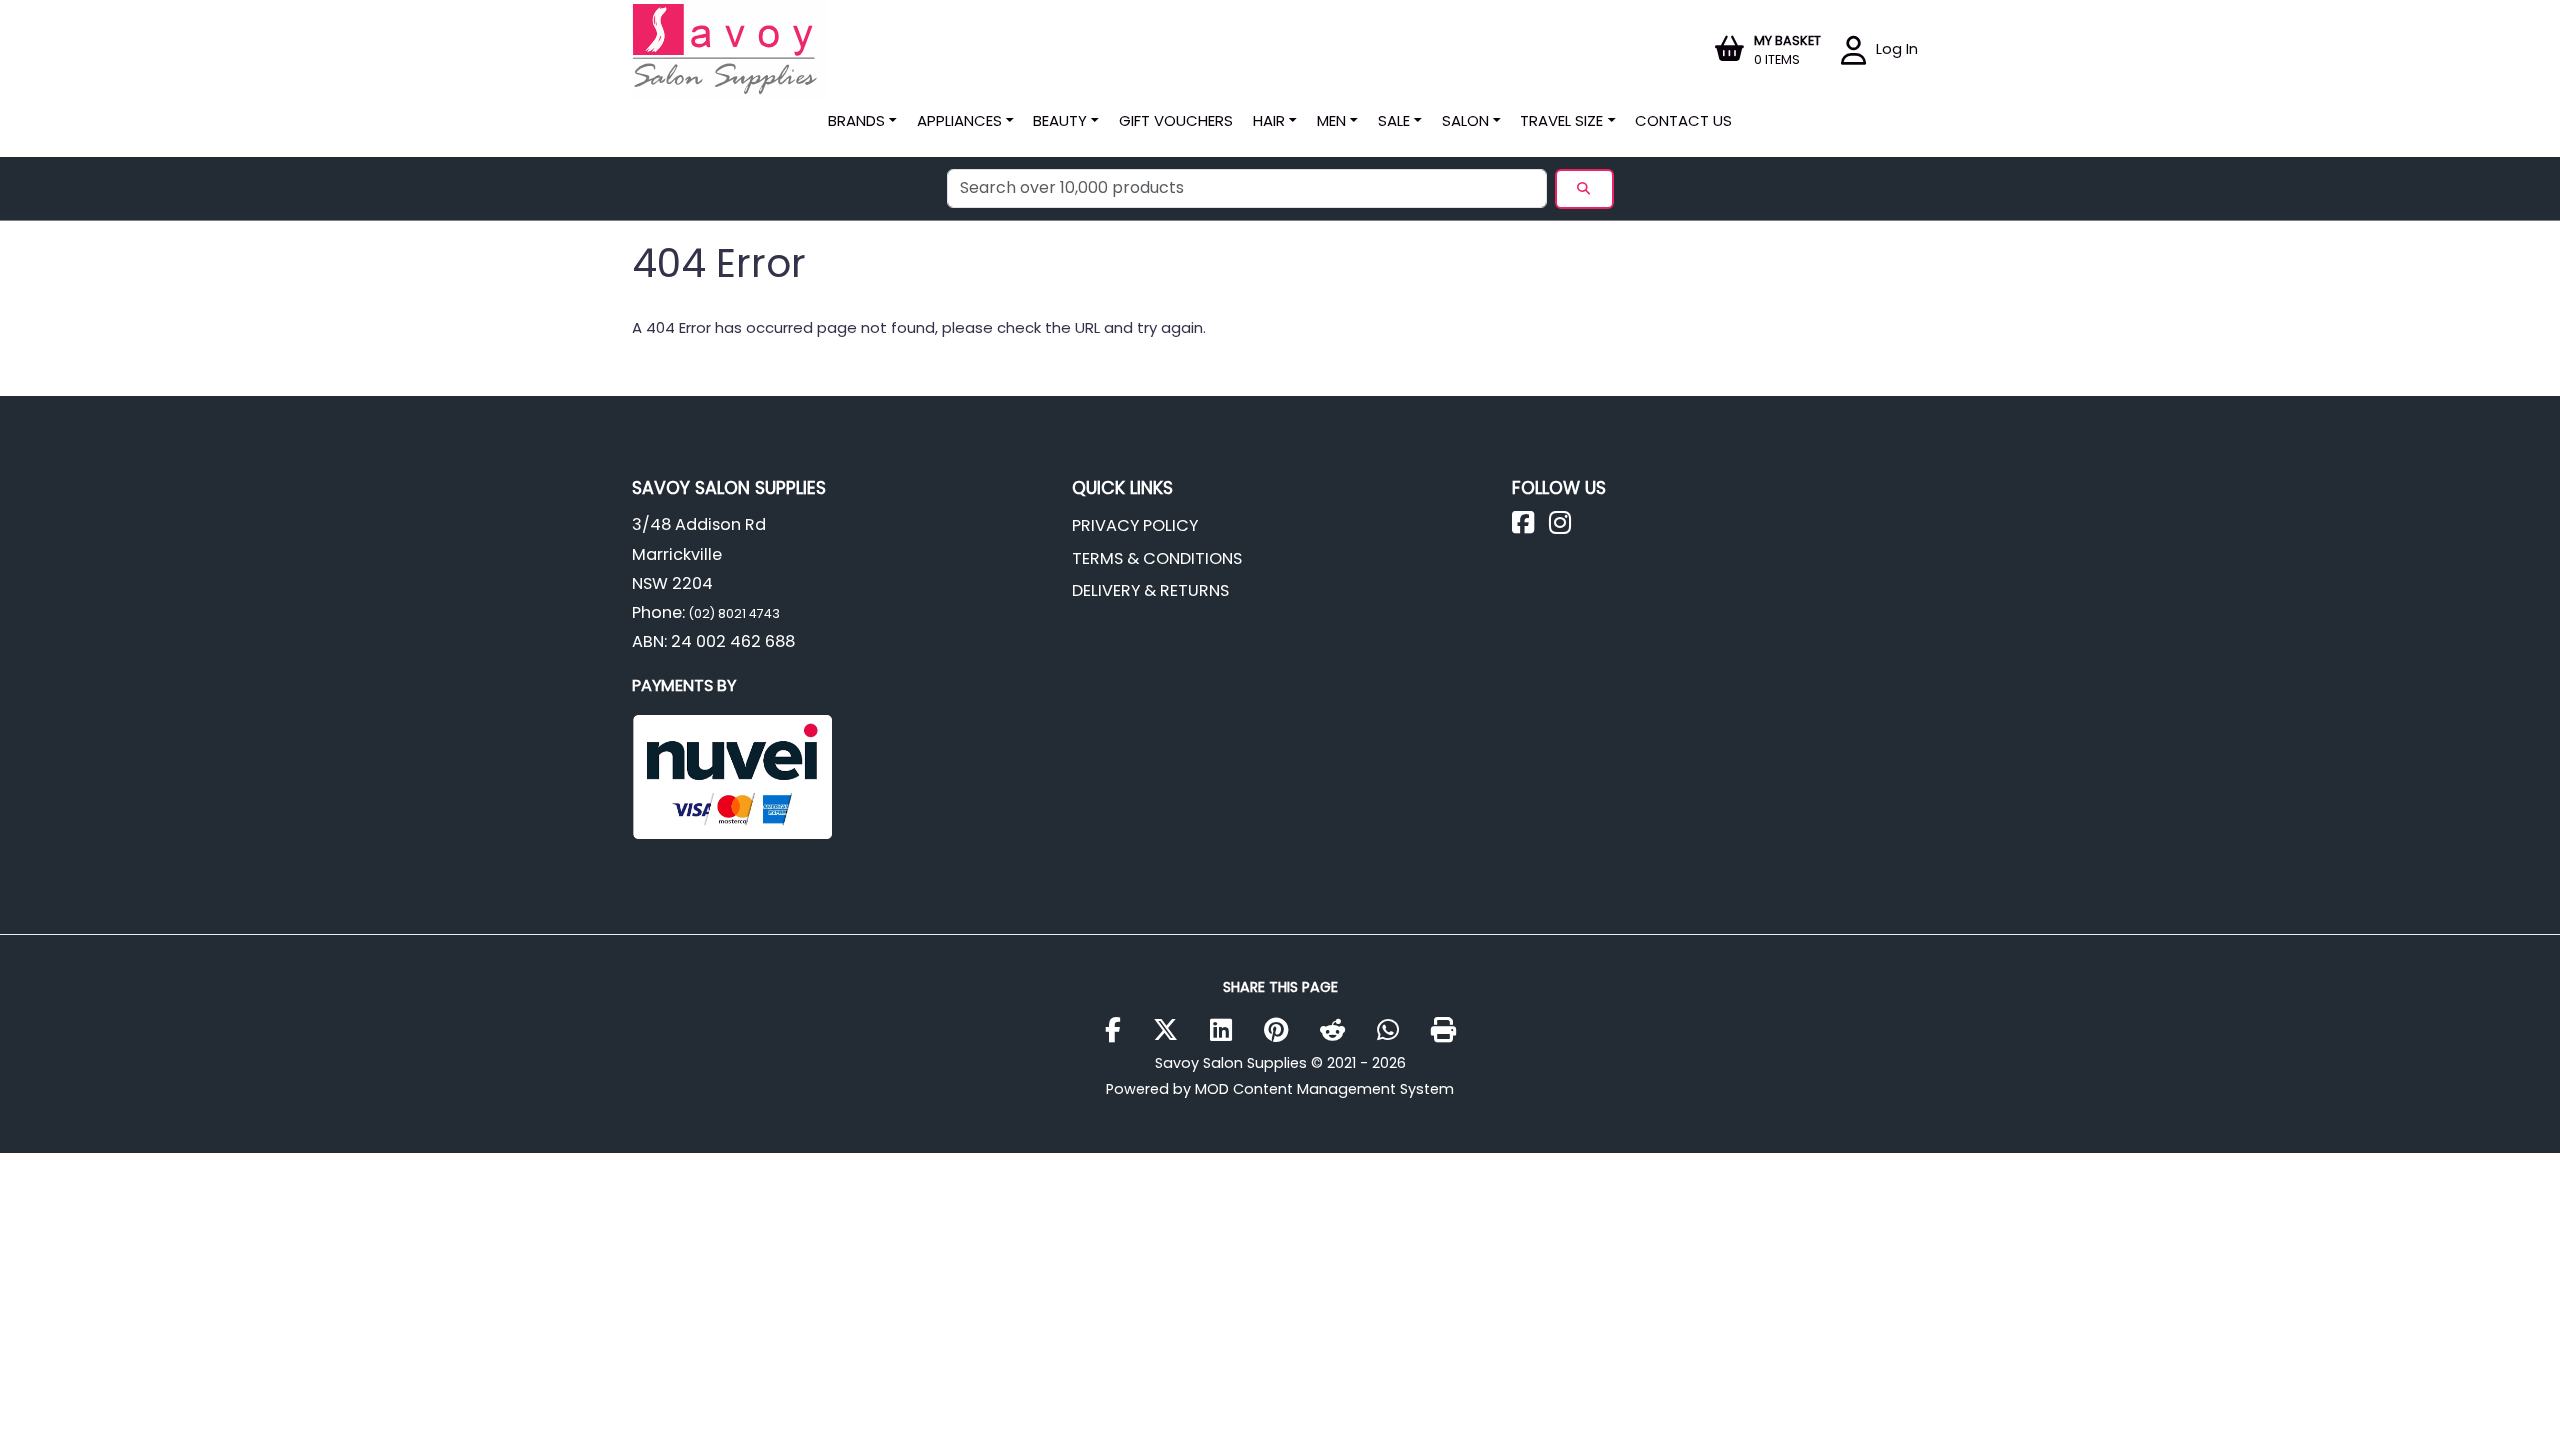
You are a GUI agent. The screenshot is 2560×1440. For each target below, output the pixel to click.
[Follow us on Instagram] (1567, 527)
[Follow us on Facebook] (1530, 527)
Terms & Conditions (1157, 558)
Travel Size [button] (1561, 120)
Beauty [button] (1060, 120)
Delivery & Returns (1150, 590)
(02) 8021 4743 (732, 613)
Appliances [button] (959, 120)
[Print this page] (1443, 1031)
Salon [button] (1465, 120)
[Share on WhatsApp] (1395, 1031)
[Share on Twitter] (1173, 1031)
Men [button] (1331, 120)
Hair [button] (1269, 120)
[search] (1584, 189)
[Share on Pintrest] (1283, 1031)
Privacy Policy (1135, 525)
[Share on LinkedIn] (1228, 1031)
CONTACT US (1683, 120)
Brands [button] (856, 120)
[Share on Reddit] (1340, 1031)
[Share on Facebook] (1120, 1031)
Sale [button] (1394, 120)
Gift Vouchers (1176, 120)
